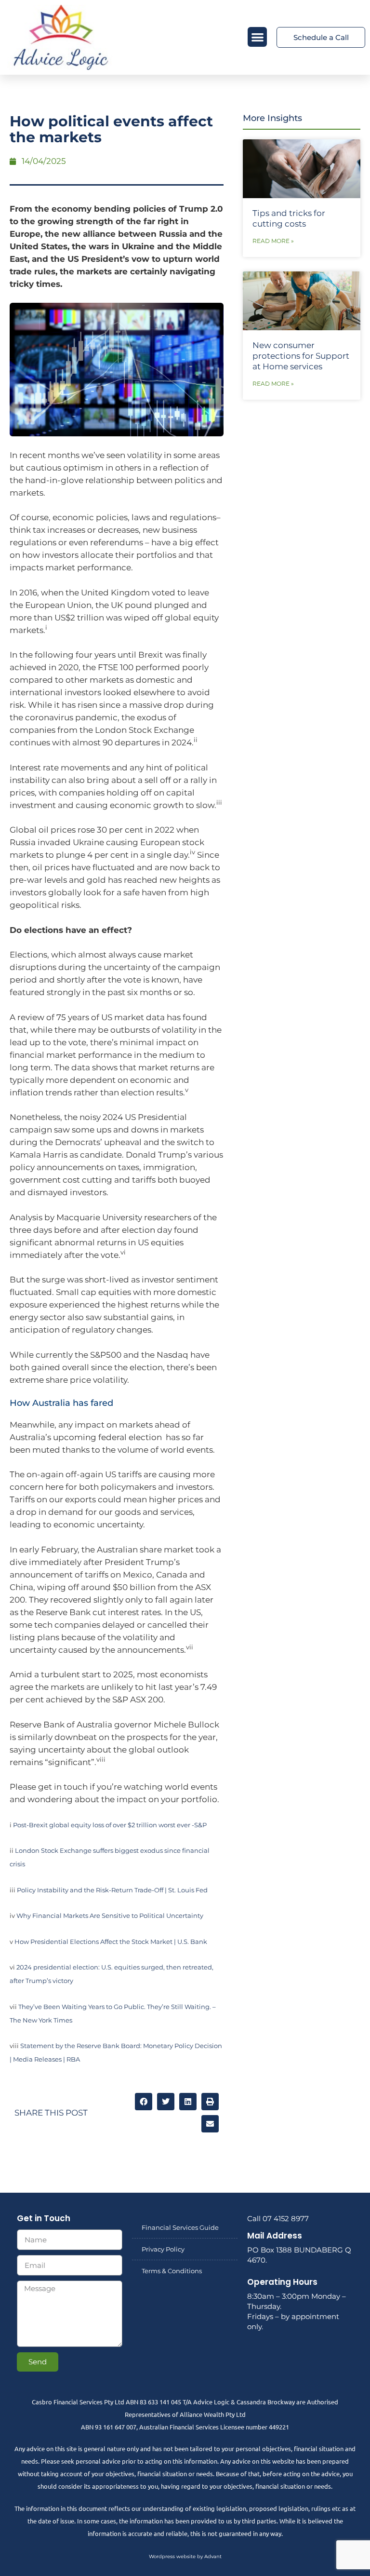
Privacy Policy (163, 2249)
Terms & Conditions (172, 2271)
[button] (258, 37)
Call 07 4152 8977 (278, 2219)
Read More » (273, 241)
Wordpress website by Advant (185, 2556)
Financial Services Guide (180, 2227)
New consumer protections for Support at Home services (301, 356)
